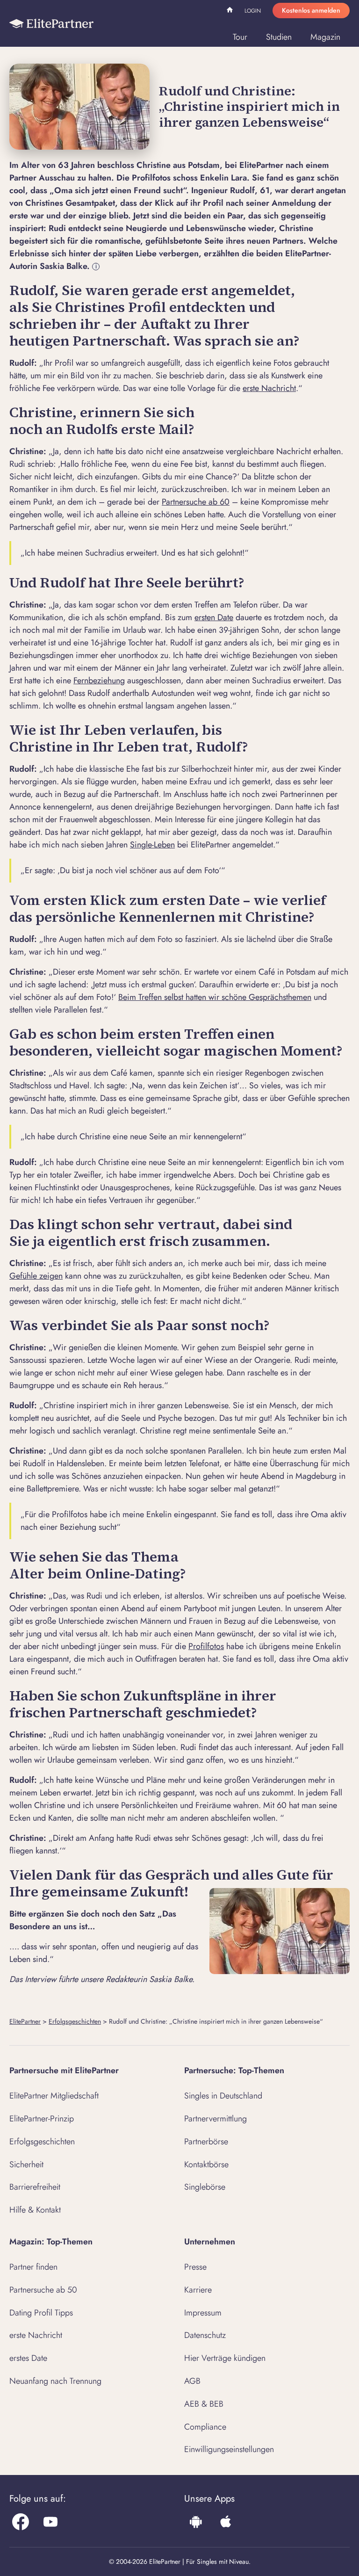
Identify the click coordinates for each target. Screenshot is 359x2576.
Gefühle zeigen (36, 1276)
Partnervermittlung (215, 2119)
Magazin (325, 37)
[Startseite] (51, 23)
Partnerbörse (206, 2142)
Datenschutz (205, 2335)
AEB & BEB (204, 2404)
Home (231, 11)
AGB (192, 2381)
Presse (195, 2267)
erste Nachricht (269, 388)
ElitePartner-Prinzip (42, 2119)
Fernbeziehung (99, 680)
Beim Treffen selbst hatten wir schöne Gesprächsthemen (215, 997)
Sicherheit (26, 2164)
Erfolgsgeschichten (75, 2021)
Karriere (198, 2290)
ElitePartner (25, 2021)
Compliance (205, 2427)
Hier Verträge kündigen (225, 2358)
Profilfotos (206, 1646)
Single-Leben (152, 845)
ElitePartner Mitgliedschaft (54, 2096)
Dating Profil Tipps (41, 2313)
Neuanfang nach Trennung (55, 2381)
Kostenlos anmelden (311, 10)
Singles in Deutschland (223, 2096)
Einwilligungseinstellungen (229, 2449)
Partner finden (33, 2267)
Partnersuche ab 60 (196, 502)
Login (253, 11)
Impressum (203, 2313)
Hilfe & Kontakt (35, 2210)
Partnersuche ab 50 (43, 2290)
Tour (240, 37)
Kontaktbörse (206, 2164)
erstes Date (28, 2358)
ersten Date (214, 617)
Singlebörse (205, 2187)
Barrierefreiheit (35, 2187)
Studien (279, 37)
